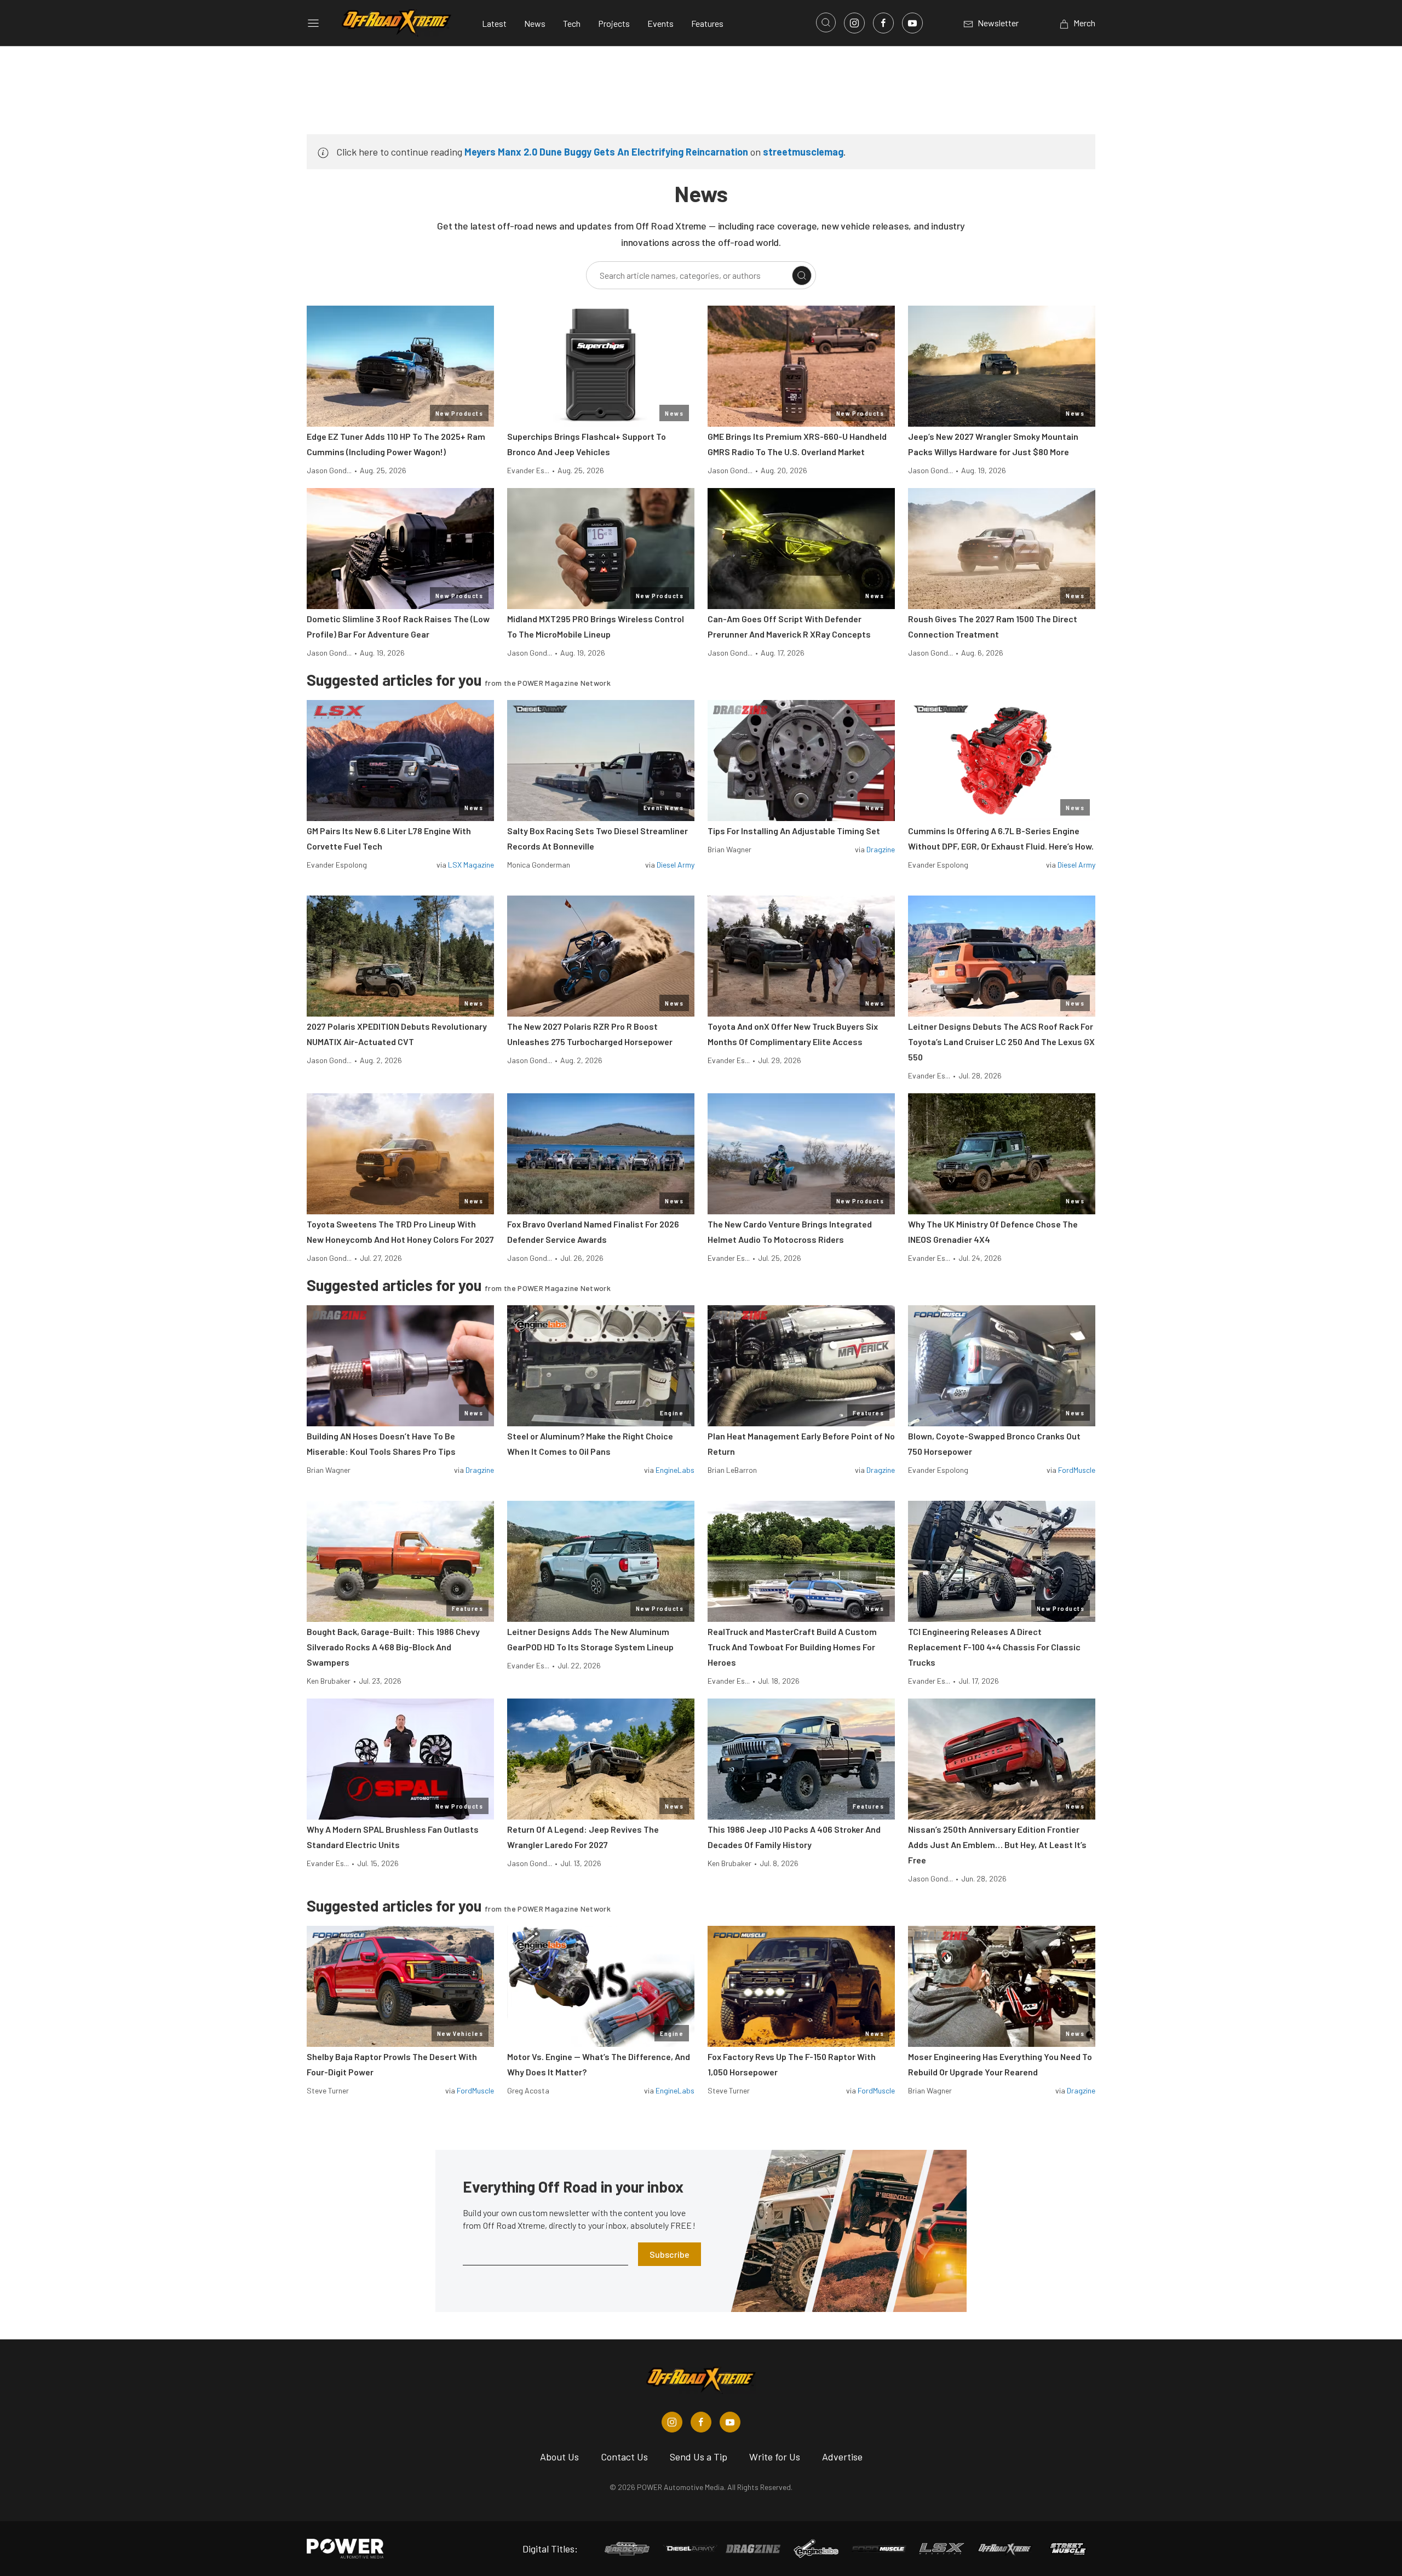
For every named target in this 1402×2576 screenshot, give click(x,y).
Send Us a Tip (699, 2457)
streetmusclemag (803, 152)
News (535, 23)
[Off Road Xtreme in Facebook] (701, 2422)
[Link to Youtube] (912, 23)
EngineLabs (675, 1470)
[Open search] (826, 22)
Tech (572, 23)
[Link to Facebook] (883, 23)
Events (660, 23)
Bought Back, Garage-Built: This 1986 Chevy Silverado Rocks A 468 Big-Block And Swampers (393, 1647)
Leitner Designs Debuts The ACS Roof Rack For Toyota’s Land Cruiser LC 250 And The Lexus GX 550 (1001, 1042)
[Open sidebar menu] (313, 23)
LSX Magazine (471, 865)
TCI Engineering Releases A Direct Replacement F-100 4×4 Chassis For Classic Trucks (994, 1647)
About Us (559, 2457)
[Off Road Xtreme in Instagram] (672, 2422)
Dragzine (881, 849)
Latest (494, 23)
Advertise (842, 2457)
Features (707, 23)
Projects (614, 23)
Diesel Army (676, 865)
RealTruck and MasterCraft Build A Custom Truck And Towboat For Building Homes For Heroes (792, 1647)
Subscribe (670, 2254)
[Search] (802, 276)
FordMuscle (1077, 1470)
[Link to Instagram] (854, 23)
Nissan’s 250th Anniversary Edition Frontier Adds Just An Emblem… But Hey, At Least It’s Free (997, 1844)
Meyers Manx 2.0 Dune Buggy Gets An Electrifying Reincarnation (606, 152)
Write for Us (775, 2457)
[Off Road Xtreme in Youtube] (730, 2422)
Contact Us (624, 2457)
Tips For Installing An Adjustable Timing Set (794, 831)
